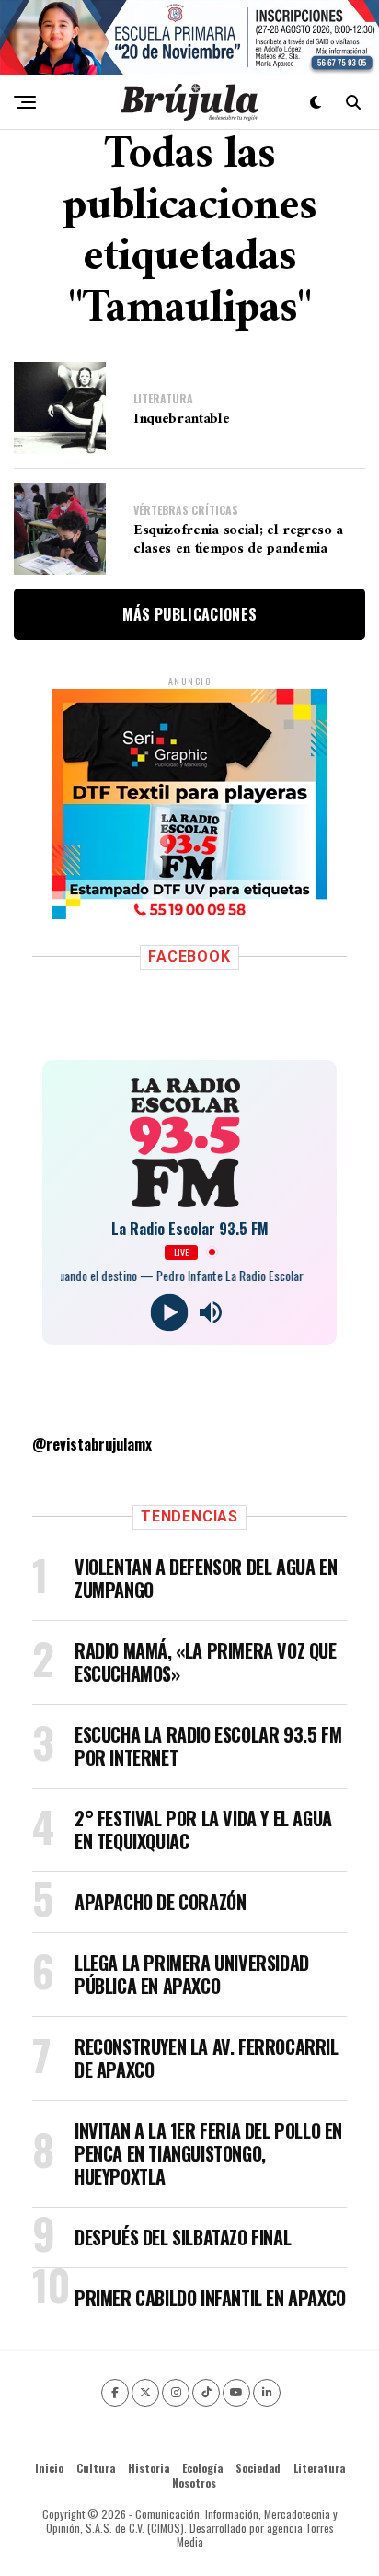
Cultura (96, 2468)
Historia (149, 2468)
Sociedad (258, 2468)
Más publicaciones (189, 614)
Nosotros (194, 2483)
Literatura (319, 2468)
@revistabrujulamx (92, 1444)
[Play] (169, 1312)
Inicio (49, 2468)
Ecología (202, 2468)
